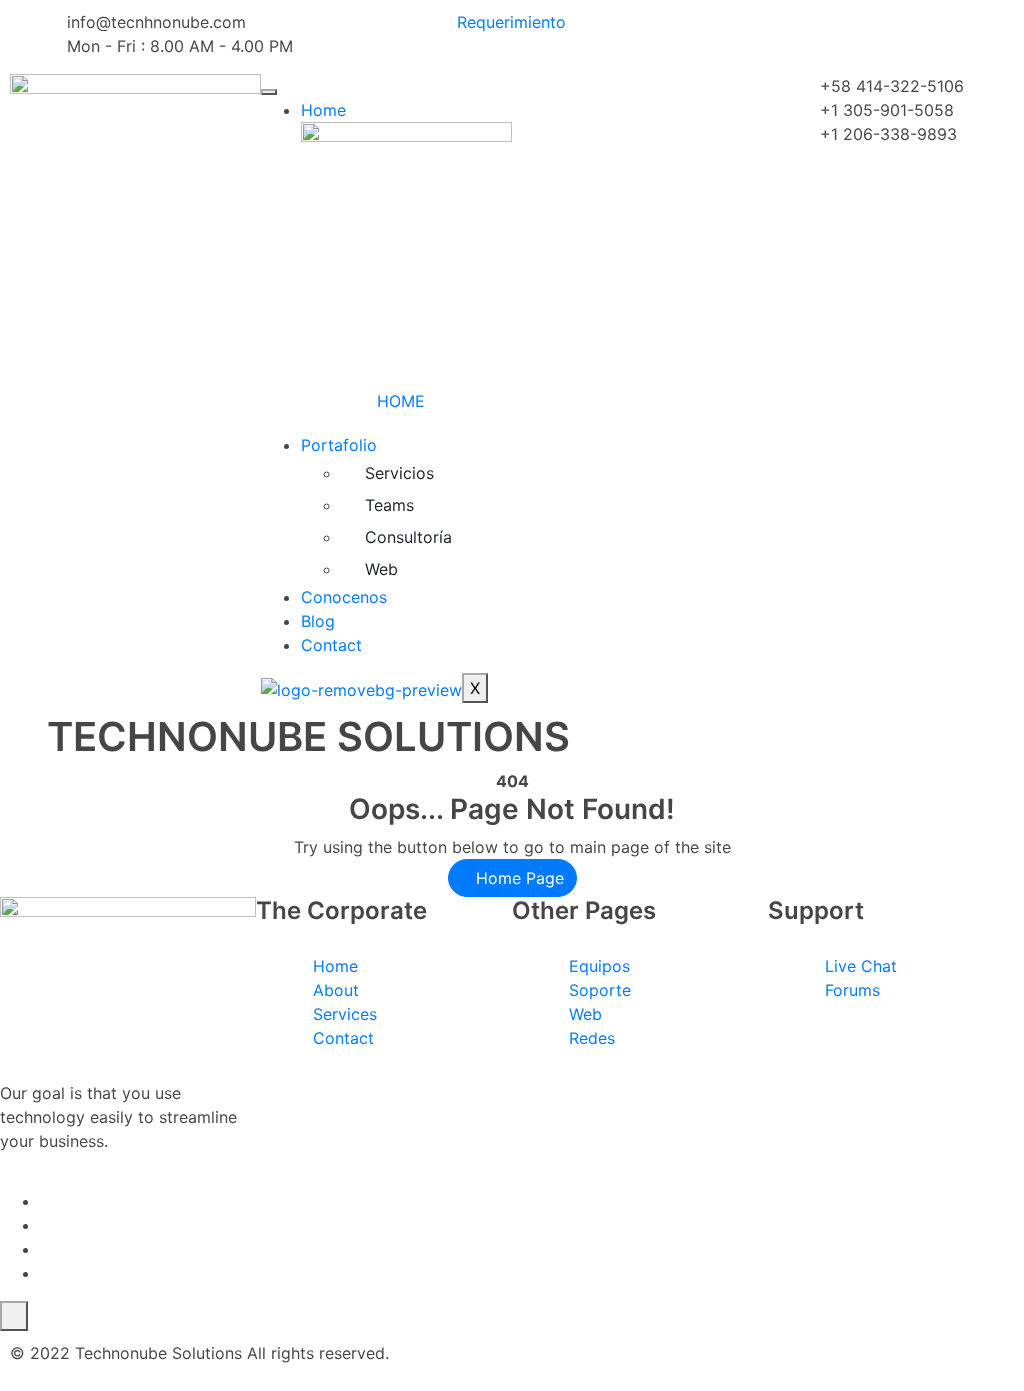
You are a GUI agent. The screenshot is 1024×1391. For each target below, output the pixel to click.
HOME (401, 401)
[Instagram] (46, 1273)
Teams (389, 505)
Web (381, 569)
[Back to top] (14, 1316)
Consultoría (408, 537)
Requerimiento (511, 22)
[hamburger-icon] (269, 92)
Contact (331, 645)
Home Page (517, 878)
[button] (518, 86)
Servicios (399, 473)
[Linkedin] (46, 1249)
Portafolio (339, 445)
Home (323, 110)
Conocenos (344, 597)
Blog (318, 621)
